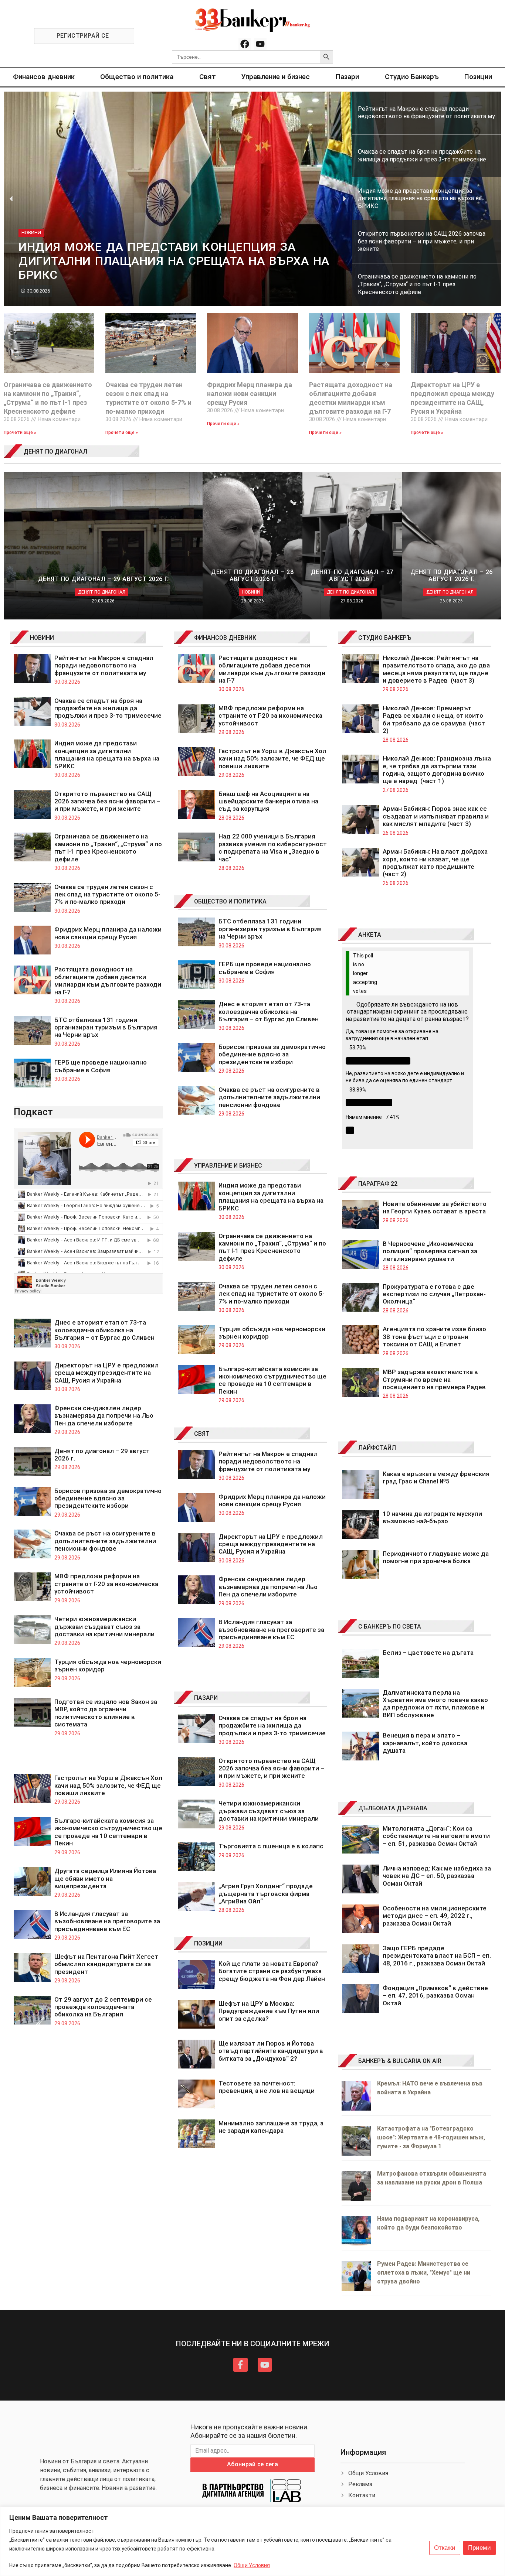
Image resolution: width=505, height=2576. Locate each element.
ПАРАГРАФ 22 (378, 1184)
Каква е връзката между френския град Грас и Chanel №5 (436, 1477)
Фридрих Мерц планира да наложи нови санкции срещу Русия (250, 394)
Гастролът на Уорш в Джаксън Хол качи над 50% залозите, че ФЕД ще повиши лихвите (108, 1785)
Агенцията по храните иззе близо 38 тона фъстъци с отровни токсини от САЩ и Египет (434, 1337)
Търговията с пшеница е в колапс (271, 1846)
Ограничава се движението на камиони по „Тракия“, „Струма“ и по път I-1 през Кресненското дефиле (108, 848)
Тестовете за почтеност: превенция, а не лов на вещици (267, 2087)
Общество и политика (137, 77)
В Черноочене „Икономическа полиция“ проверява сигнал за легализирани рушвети (430, 1251)
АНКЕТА (370, 935)
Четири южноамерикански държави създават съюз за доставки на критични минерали (104, 1627)
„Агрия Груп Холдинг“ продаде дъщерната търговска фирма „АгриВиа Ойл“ (266, 1894)
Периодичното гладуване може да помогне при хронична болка (436, 1557)
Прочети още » (20, 433)
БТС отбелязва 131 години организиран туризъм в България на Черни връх (106, 1027)
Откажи (445, 2548)
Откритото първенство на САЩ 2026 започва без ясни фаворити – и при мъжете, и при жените (107, 801)
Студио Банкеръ (412, 77)
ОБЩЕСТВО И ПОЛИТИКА (230, 901)
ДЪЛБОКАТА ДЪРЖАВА (393, 1808)
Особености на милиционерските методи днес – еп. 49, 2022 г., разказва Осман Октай (435, 1916)
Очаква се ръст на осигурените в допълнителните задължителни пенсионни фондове (105, 1541)
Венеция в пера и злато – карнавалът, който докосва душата (425, 1743)
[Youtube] (260, 44)
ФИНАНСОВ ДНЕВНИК (225, 638)
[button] (11, 199)
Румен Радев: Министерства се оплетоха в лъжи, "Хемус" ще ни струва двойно (424, 2273)
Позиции (478, 77)
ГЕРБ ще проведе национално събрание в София (101, 1066)
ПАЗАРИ (206, 1698)
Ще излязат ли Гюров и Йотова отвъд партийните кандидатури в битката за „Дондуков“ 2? (271, 2051)
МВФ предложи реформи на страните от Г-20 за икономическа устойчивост (106, 1584)
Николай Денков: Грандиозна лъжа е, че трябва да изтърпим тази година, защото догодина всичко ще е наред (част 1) (437, 770)
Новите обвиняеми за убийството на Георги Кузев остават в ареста (435, 1207)
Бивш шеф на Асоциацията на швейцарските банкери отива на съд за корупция (268, 801)
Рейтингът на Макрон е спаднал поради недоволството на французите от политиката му (104, 665)
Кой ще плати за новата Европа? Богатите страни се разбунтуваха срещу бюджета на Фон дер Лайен (272, 1971)
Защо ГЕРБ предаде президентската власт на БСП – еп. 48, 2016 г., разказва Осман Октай (437, 1956)
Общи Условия (252, 2565)
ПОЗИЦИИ (208, 1943)
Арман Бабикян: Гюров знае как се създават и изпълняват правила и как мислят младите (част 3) (436, 816)
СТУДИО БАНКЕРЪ (385, 638)
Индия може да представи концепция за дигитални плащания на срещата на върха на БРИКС (107, 754)
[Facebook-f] (240, 2365)
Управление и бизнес (276, 77)
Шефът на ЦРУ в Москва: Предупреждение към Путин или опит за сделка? (269, 2011)
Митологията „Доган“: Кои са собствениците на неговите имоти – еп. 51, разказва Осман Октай (436, 1836)
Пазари (347, 77)
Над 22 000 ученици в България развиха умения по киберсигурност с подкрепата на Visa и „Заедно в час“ (273, 848)
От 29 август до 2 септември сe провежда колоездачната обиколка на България (103, 2007)
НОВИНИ (42, 638)
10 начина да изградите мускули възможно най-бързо (432, 1517)
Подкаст (33, 1112)
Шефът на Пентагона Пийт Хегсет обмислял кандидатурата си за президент (106, 1964)
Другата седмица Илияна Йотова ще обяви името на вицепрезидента (105, 1878)
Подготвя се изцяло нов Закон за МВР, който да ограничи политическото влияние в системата (106, 1713)
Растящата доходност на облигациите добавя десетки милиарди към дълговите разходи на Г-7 (108, 980)
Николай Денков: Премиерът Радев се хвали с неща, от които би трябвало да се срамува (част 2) (434, 719)
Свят (208, 77)
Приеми (479, 2548)
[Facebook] (245, 44)
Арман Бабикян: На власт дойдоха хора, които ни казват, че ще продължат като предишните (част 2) (435, 863)
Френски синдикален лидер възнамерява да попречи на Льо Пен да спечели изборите (104, 1416)
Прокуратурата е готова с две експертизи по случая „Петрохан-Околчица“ (434, 1294)
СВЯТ (202, 1434)
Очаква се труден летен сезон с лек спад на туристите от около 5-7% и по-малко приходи (107, 894)
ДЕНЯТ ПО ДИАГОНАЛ (55, 452)
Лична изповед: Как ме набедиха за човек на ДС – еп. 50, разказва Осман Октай (437, 1876)
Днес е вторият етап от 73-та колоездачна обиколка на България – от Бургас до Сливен (105, 1330)
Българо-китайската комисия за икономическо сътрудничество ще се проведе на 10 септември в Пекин (108, 1832)
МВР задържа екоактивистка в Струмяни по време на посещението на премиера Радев (434, 1379)
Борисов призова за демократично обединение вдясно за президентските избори (108, 1498)
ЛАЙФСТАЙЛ (377, 1448)
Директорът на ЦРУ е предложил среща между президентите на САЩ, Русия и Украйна (106, 1373)
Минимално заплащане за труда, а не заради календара (271, 2127)
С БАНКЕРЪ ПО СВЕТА (390, 1627)
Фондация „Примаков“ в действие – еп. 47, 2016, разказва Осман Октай (435, 1996)
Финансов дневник (44, 77)
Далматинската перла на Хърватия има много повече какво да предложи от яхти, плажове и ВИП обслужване (435, 1704)
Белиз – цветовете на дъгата (428, 1653)
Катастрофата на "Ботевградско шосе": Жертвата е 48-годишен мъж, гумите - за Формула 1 (431, 2137)
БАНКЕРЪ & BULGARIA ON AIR (400, 2061)
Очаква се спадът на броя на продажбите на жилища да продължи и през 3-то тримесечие (108, 708)
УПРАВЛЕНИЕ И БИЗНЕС (228, 1166)
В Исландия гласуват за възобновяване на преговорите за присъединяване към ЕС (107, 1921)
